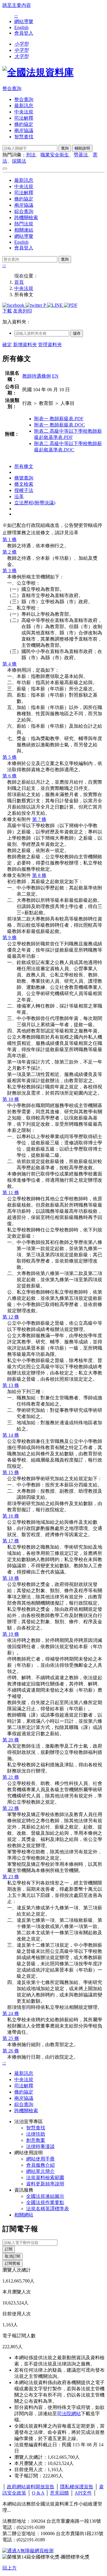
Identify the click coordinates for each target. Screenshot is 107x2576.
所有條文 (24, 466)
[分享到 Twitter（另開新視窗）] (34, 305)
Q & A (38, 2493)
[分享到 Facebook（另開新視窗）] (14, 305)
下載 (7, 311)
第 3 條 (10, 571)
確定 (7, 345)
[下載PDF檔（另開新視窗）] (71, 305)
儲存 (77, 333)
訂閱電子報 (20, 2229)
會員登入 (24, 33)
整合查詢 (12, 88)
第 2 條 (10, 552)
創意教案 (36, 2140)
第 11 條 (11, 1192)
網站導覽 (24, 21)
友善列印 (23, 311)
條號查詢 (24, 478)
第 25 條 (11, 2038)
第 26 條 (11, 2051)
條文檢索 (24, 484)
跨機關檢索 (26, 218)
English (21, 27)
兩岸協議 (24, 130)
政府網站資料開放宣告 (31, 2487)
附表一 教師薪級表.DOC (60, 425)
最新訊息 (24, 106)
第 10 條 (11, 1099)
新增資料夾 (25, 345)
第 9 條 (10, 937)
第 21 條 (11, 1777)
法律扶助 (36, 2134)
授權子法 (24, 490)
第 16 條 (11, 1516)
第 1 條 (10, 539)
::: (16, 16)
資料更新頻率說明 (45, 2184)
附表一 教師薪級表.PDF (59, 419)
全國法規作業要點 (45, 2202)
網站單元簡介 (40, 2171)
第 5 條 (10, 757)
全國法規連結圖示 (45, 2196)
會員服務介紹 (40, 2165)
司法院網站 (69, 2414)
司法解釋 (24, 118)
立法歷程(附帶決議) (35, 503)
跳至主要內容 (17, 5)
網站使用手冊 (40, 2159)
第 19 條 (11, 1634)
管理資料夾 (50, 345)
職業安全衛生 (55, 155)
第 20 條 (11, 1740)
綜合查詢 (24, 211)
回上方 (10, 2568)
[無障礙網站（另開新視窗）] (28, 2551)
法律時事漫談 (40, 2146)
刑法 (31, 155)
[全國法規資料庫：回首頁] (38, 72)
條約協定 (24, 124)
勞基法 (81, 155)
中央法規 (24, 112)
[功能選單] (5, 169)
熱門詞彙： (14, 155)
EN (55, 376)
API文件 (83, 2493)
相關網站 (24, 2215)
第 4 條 (10, 664)
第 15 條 (11, 1472)
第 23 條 (11, 1877)
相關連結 (24, 230)
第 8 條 (39, 875)
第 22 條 (11, 1808)
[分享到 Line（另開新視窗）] (55, 305)
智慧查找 (24, 137)
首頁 (19, 282)
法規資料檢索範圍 (45, 2178)
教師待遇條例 (37, 376)
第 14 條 (11, 1435)
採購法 (19, 161)
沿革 (19, 497)
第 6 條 (10, 776)
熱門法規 (24, 224)
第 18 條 (11, 1578)
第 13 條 (11, 1385)
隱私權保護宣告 (77, 2487)
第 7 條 (39, 819)
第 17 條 (11, 1541)
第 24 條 (11, 2013)
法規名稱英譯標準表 (48, 2209)
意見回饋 (59, 2493)
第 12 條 (11, 1317)
